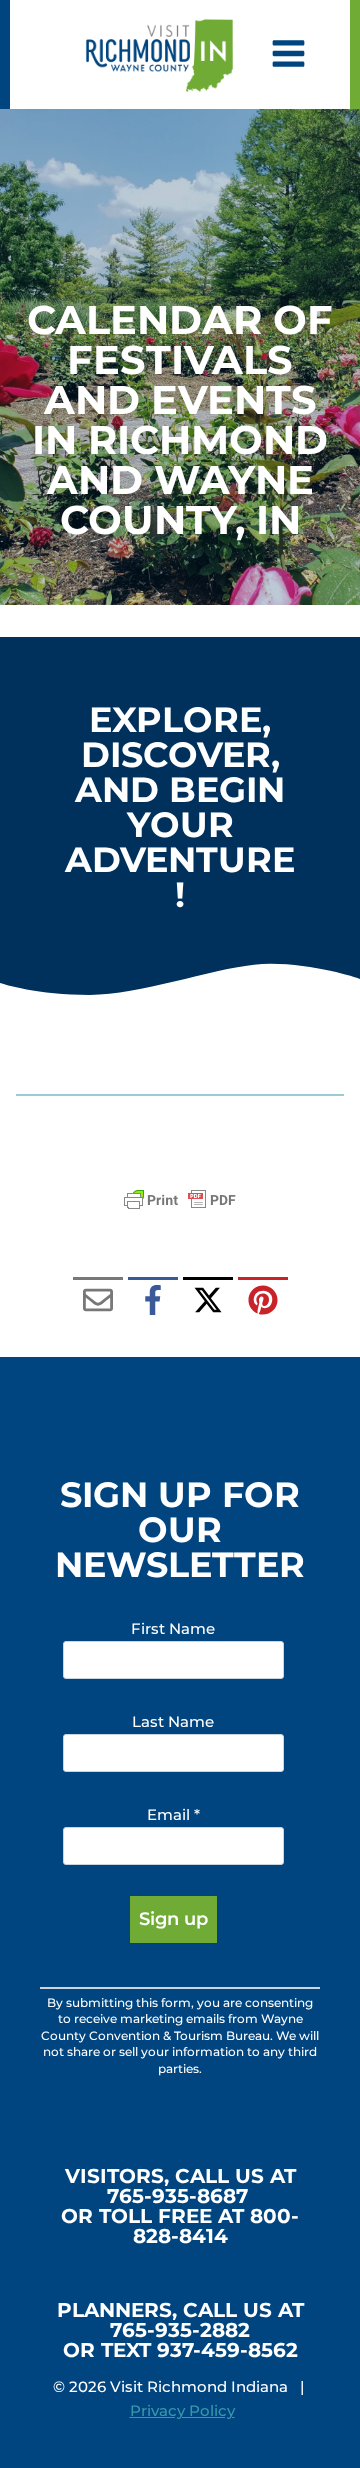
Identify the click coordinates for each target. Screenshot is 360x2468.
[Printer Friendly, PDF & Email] (180, 1200)
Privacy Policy (182, 2410)
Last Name (173, 1721)
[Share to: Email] (98, 1302)
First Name (173, 1628)
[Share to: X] (208, 1302)
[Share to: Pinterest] (263, 1302)
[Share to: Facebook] (153, 1302)
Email (173, 1814)
